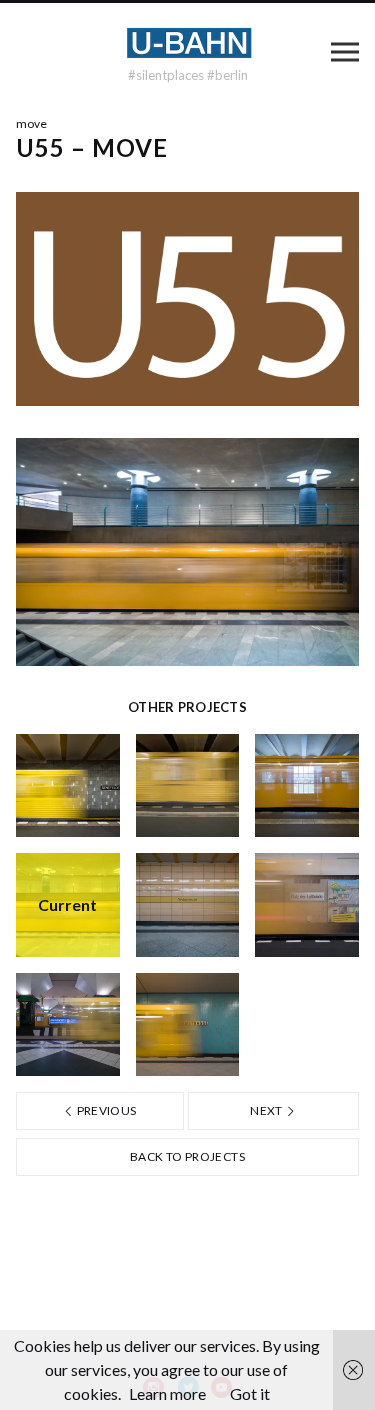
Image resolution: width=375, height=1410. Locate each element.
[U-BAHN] (188, 43)
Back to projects (187, 1156)
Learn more (167, 1393)
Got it (250, 1393)
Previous (105, 1110)
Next (267, 1110)
